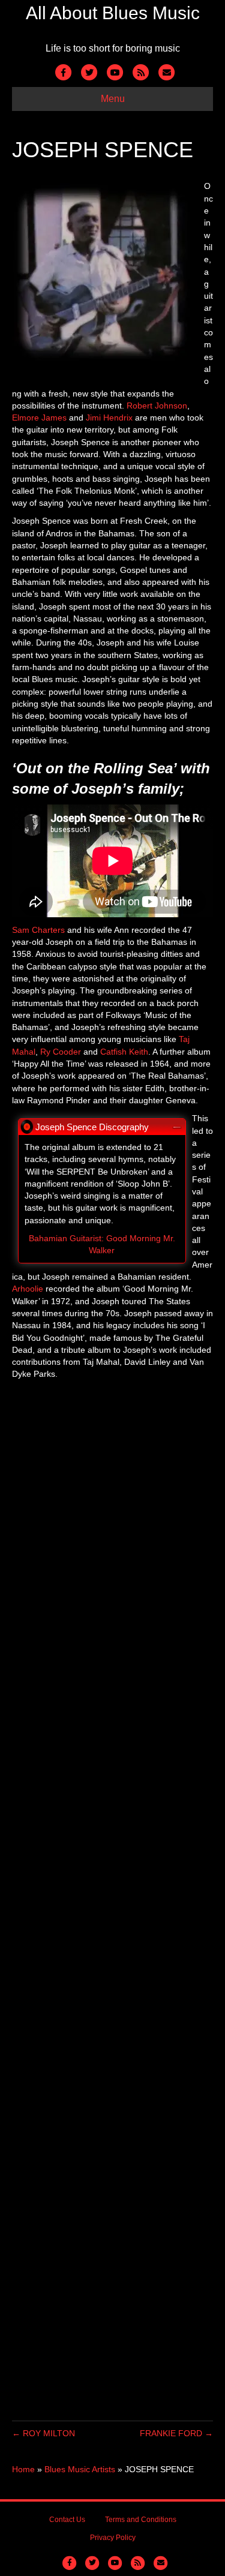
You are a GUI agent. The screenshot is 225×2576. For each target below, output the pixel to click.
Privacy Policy (113, 2538)
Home (23, 2469)
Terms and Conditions (141, 2520)
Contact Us (67, 2520)
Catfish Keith (124, 1052)
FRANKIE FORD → (176, 2433)
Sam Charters (38, 930)
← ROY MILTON (43, 2433)
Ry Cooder (61, 1052)
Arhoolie (28, 1289)
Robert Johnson (157, 406)
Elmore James (39, 418)
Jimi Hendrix (109, 418)
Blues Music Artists (80, 2469)
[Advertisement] (112, 1901)
